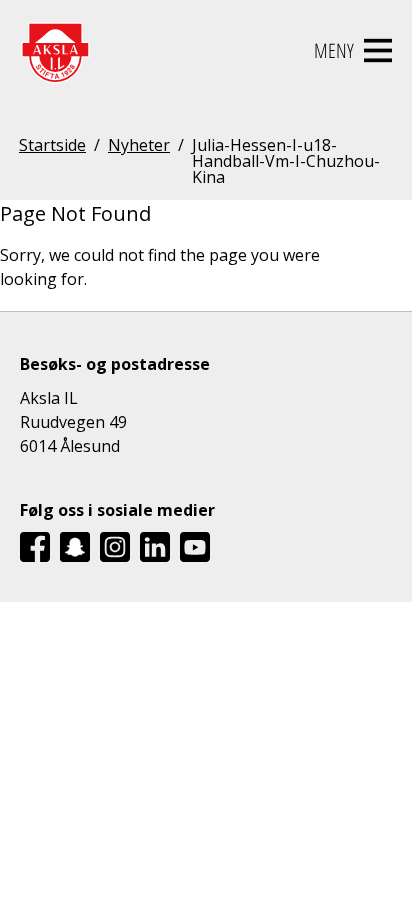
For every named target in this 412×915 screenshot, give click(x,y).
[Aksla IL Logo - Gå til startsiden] (55, 51)
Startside (52, 146)
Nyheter (139, 146)
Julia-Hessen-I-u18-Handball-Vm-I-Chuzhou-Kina (286, 161)
